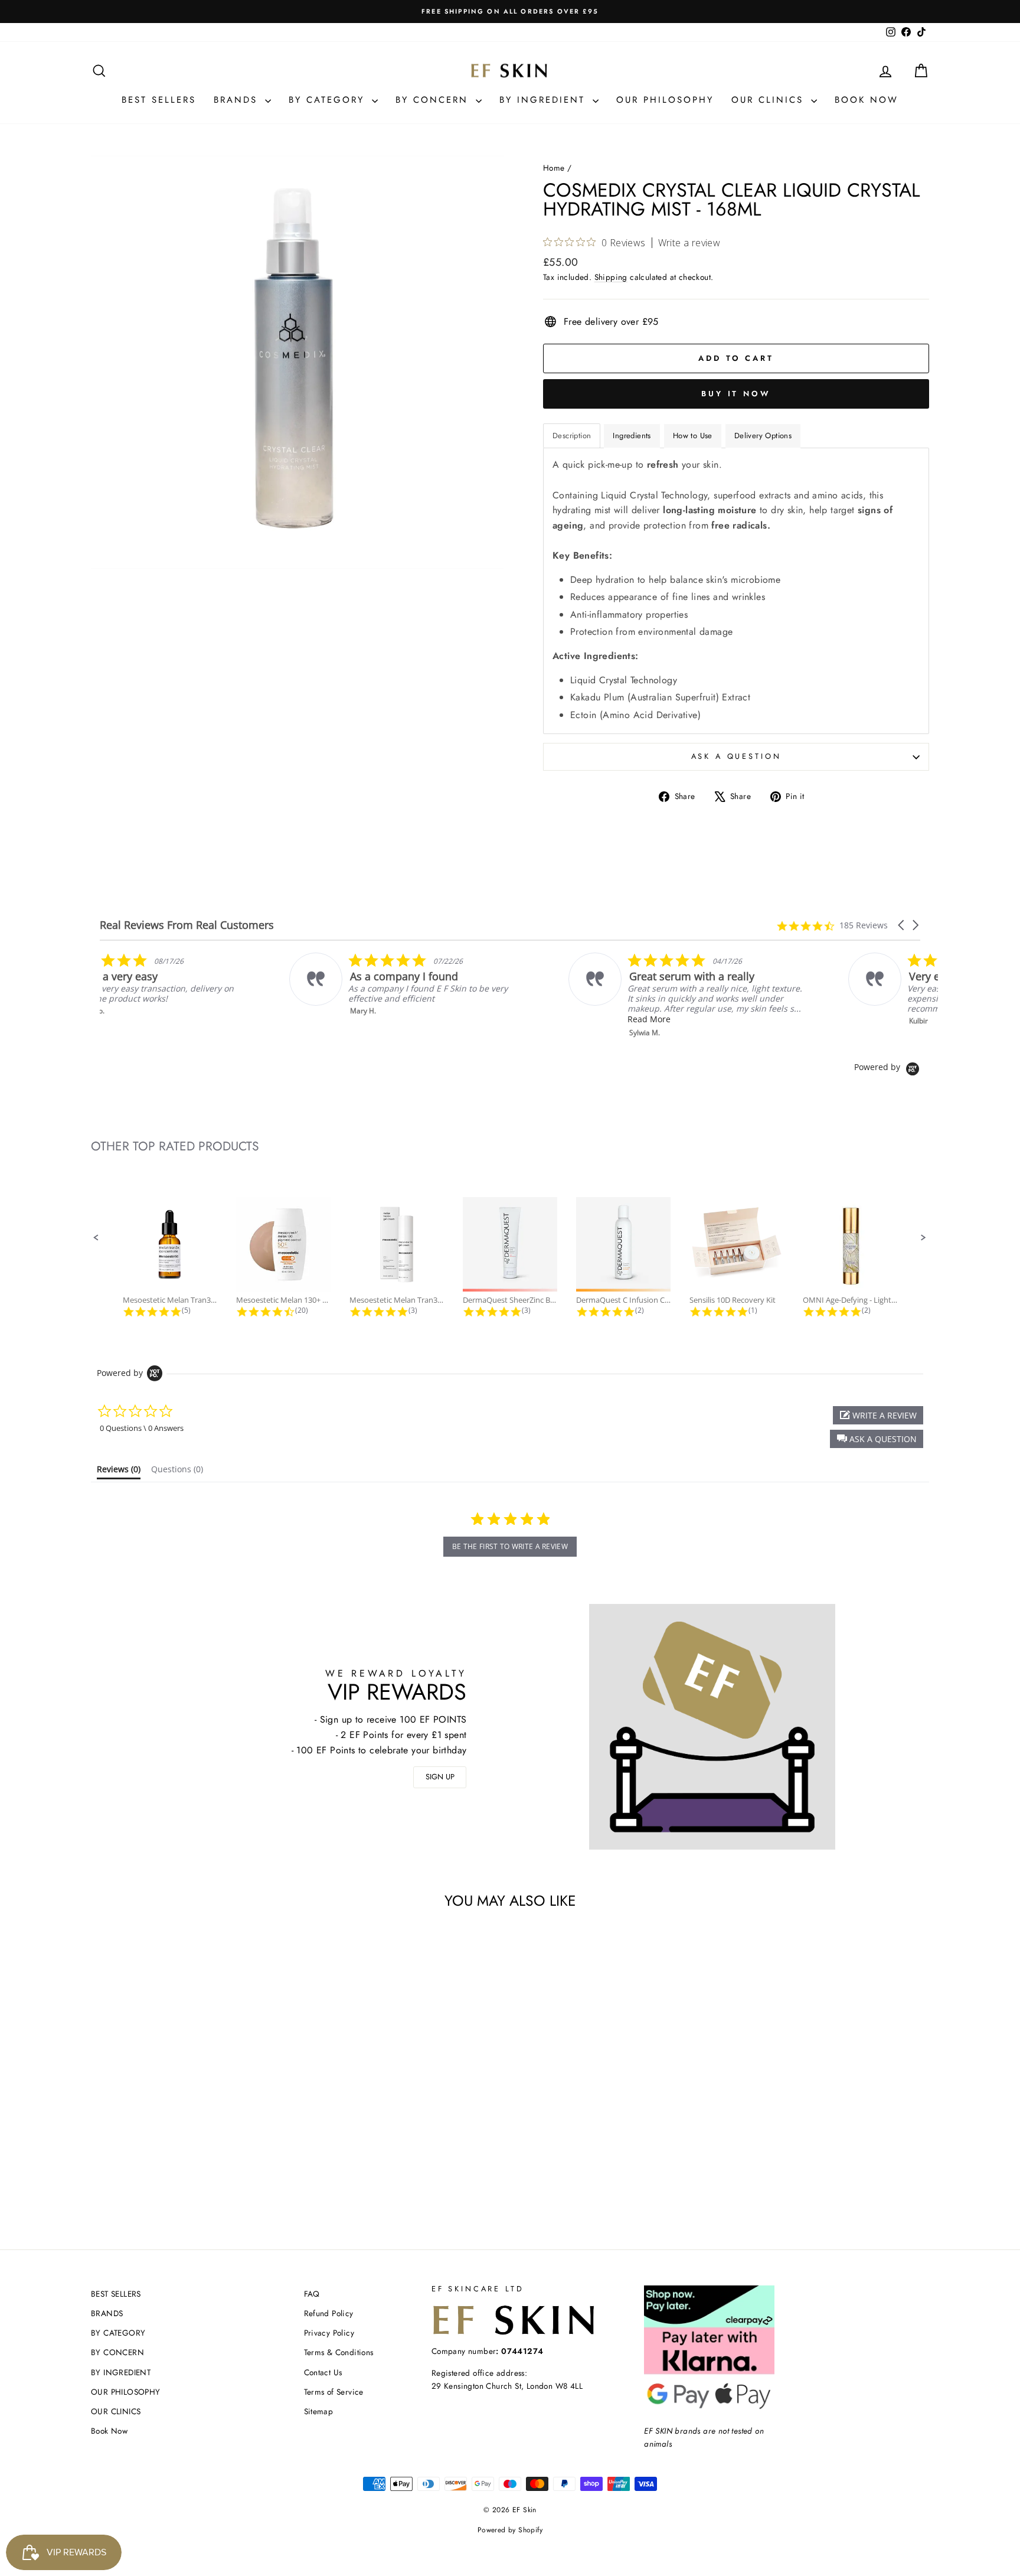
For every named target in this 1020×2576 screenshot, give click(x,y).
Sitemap (319, 2411)
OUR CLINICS (770, 100)
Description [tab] (572, 436)
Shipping (611, 277)
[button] (902, 925)
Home (554, 168)
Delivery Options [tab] (763, 436)
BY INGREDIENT (545, 100)
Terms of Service (334, 2392)
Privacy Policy (329, 2333)
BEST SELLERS (159, 100)
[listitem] (219, 984)
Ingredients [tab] (632, 436)
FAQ (312, 2294)
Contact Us (323, 2372)
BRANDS (238, 100)
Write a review (689, 243)
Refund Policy (329, 2313)
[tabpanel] (736, 591)
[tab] (119, 1472)
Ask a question (736, 756)
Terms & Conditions (339, 2352)
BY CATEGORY (329, 100)
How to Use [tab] (693, 436)
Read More (739, 1019)
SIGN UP (440, 1777)
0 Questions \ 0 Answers (142, 1428)
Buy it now (736, 394)
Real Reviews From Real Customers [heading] (187, 925)
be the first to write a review (510, 1546)
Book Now (867, 100)
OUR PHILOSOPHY (665, 100)
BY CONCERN (434, 100)
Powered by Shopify (510, 2530)
